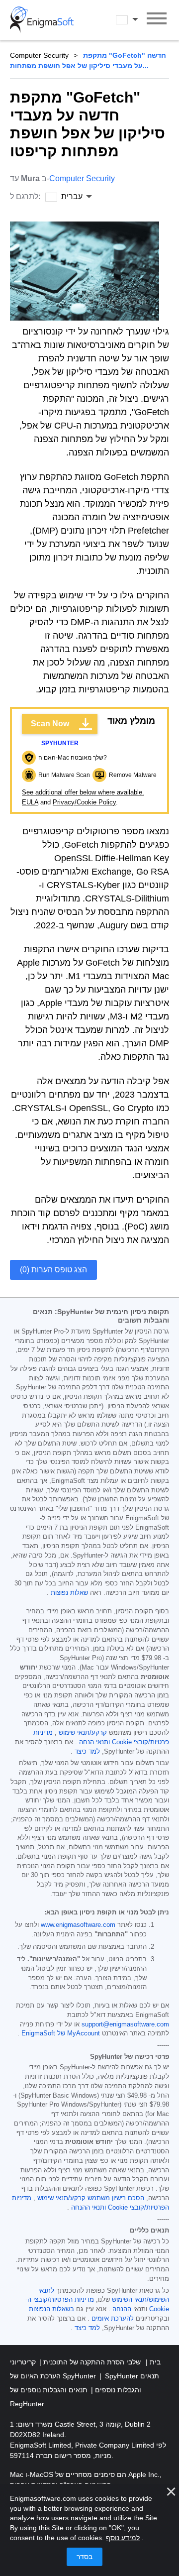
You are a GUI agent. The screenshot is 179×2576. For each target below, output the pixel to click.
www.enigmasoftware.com (78, 1925)
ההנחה (122, 2309)
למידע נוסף (123, 2538)
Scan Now (50, 724)
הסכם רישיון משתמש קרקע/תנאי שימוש (91, 2198)
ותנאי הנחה (94, 1742)
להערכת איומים (113, 2319)
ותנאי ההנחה (89, 2208)
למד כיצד (87, 1752)
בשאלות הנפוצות (51, 2309)
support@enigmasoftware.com (125, 2024)
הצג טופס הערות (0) (53, 1270)
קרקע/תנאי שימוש (83, 1733)
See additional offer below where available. (83, 792)
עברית (136, 19)
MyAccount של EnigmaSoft (61, 2033)
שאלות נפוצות (69, 1593)
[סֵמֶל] (42, 20)
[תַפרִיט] (157, 20)
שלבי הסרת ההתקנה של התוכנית (91, 2362)
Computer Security (39, 55)
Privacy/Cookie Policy (84, 802)
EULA (30, 802)
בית (154, 2362)
